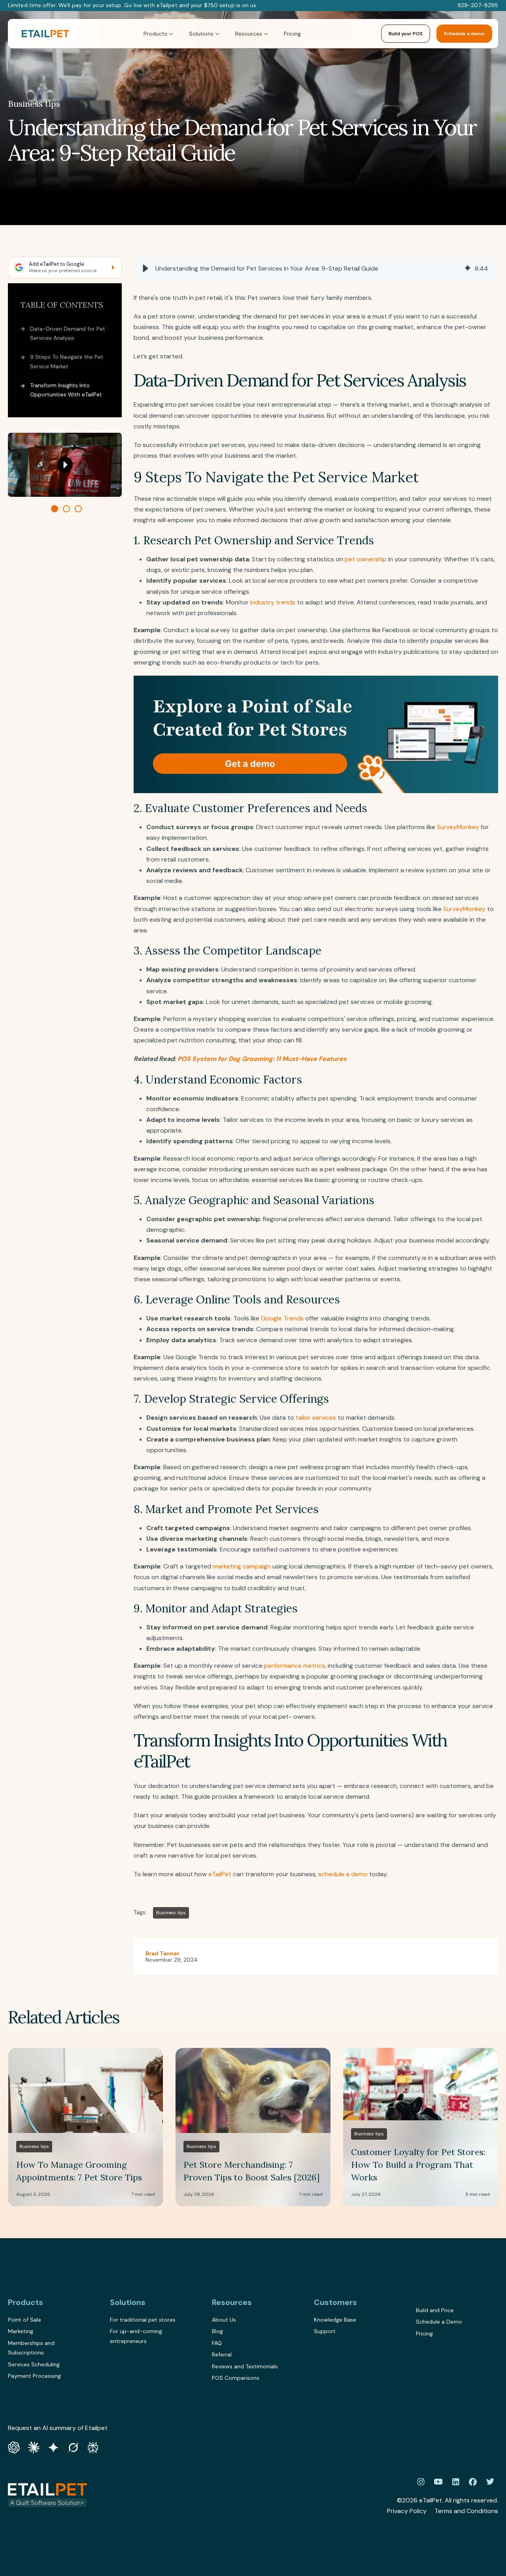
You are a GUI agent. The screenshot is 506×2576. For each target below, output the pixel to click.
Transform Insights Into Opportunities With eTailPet (66, 390)
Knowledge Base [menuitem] (335, 2320)
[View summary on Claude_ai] (34, 2447)
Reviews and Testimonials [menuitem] (245, 2366)
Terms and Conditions (466, 2511)
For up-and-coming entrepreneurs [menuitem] (136, 2336)
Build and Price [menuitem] (435, 2310)
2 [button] (66, 508)
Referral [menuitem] (222, 2354)
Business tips (34, 104)
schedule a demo (343, 1874)
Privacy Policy (407, 2511)
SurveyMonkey (458, 827)
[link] (45, 34)
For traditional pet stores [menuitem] (143, 2320)
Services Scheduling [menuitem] (34, 2364)
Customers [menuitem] (335, 2302)
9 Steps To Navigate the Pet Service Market (67, 362)
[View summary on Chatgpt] (14, 2447)
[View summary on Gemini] (53, 2447)
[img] (468, 269)
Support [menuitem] (325, 2331)
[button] (145, 269)
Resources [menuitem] (232, 2302)
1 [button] (55, 508)
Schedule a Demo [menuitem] (439, 2322)
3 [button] (78, 508)
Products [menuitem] (25, 2302)
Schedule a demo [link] (464, 34)
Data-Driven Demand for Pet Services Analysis (68, 333)
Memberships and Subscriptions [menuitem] (31, 2348)
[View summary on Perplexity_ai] (93, 2447)
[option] (65, 465)
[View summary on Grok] (73, 2447)
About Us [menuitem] (224, 2320)
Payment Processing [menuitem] (34, 2376)
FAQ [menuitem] (217, 2343)
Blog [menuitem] (217, 2331)
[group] (316, 269)
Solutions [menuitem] (128, 2302)
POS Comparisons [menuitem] (236, 2378)
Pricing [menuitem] (424, 2334)
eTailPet (220, 1874)
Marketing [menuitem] (21, 2331)
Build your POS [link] (406, 34)
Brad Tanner (162, 1953)
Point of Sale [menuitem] (25, 2320)
